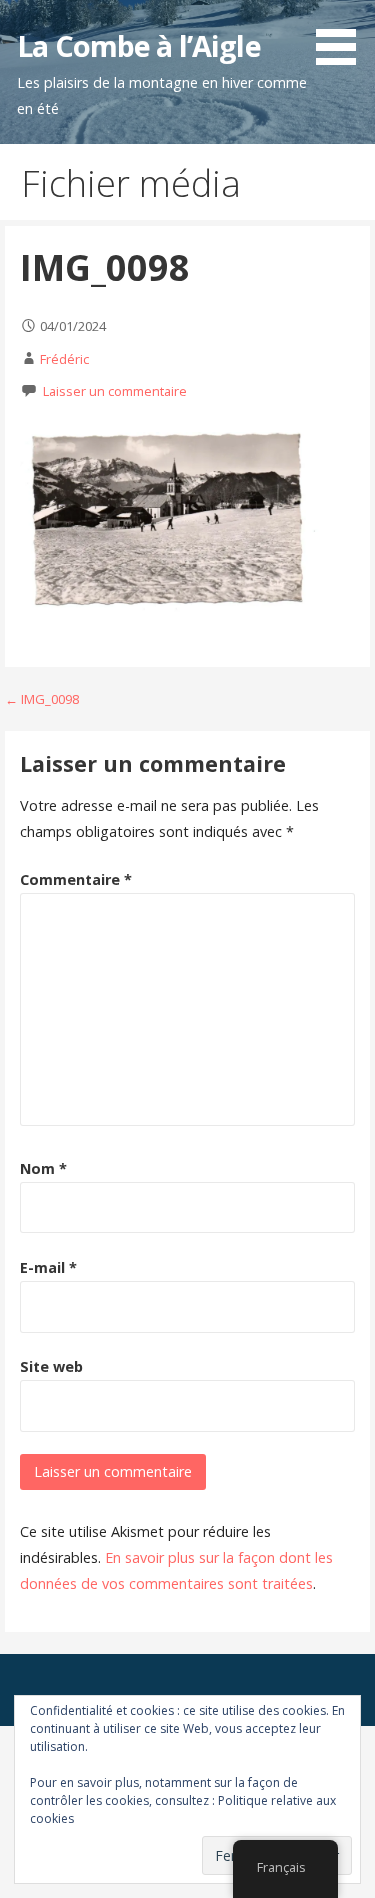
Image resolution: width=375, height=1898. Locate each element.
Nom (43, 1168)
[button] (343, 36)
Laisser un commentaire (115, 391)
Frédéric (64, 359)
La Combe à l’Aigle (138, 45)
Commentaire (76, 879)
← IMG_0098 (42, 699)
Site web (51, 1366)
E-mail (48, 1267)
